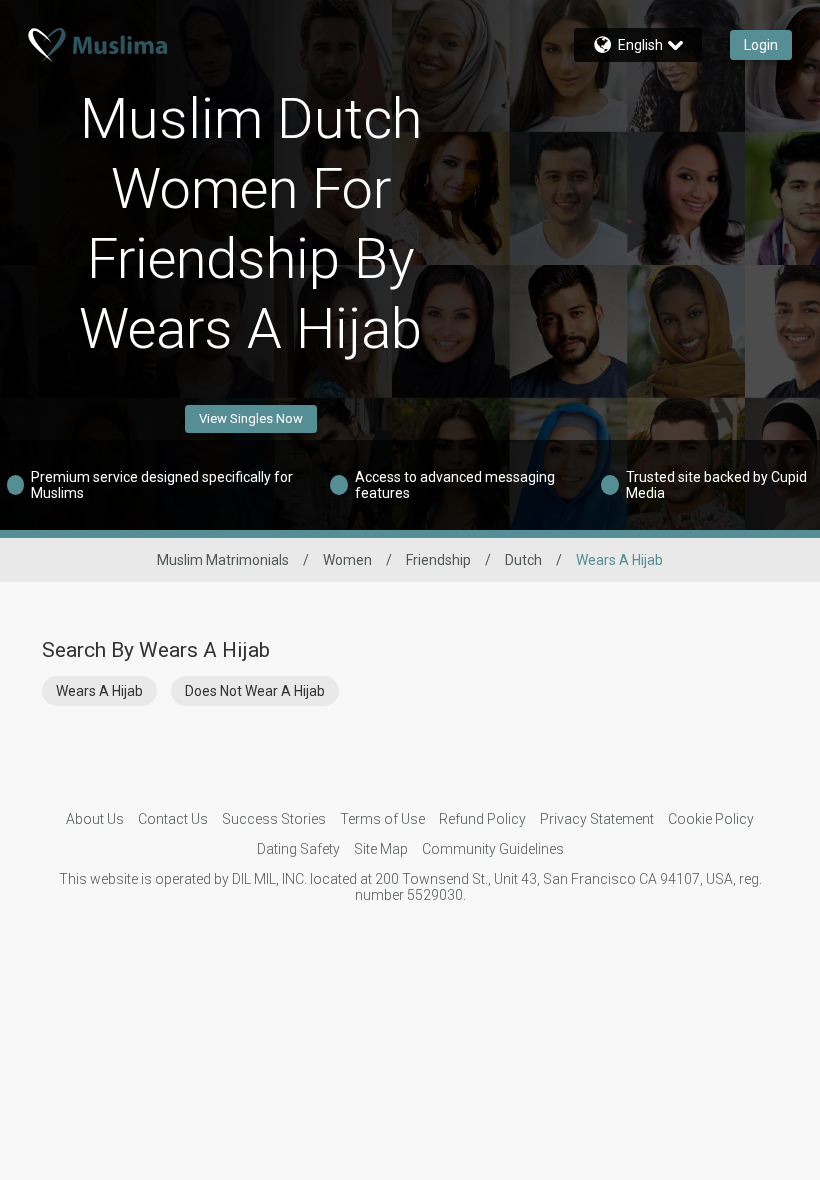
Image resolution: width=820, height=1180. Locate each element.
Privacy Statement (597, 819)
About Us (95, 819)
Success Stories (274, 819)
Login (761, 45)
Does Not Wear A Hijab (255, 691)
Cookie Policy (711, 819)
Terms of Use (382, 819)
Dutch (523, 560)
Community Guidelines (493, 849)
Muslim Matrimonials (223, 560)
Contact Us (173, 819)
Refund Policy (482, 819)
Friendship (438, 560)
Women (347, 560)
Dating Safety (298, 849)
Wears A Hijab (99, 691)
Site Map (381, 849)
